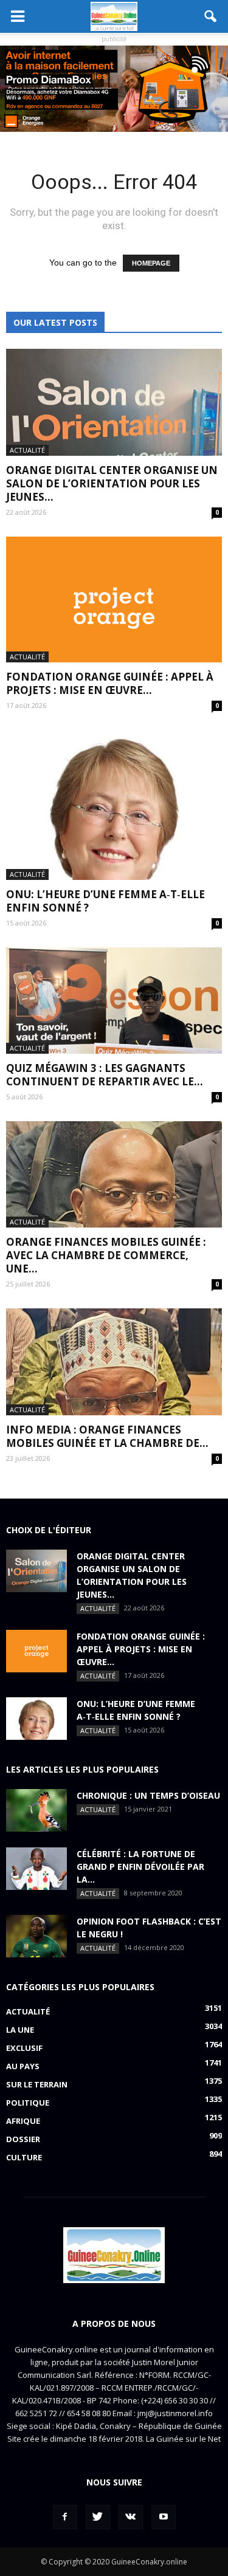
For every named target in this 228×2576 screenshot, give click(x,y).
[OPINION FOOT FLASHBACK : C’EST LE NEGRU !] (36, 1936)
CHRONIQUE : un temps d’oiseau (148, 1795)
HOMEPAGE (151, 263)
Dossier (23, 2139)
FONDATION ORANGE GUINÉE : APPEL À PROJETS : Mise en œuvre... (110, 683)
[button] (211, 16)
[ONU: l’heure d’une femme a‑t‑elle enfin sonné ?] (114, 805)
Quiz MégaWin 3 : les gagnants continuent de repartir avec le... (105, 1075)
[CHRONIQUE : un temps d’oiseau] (36, 1810)
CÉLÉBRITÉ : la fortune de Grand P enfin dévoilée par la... (140, 1867)
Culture (24, 2157)
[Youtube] (164, 2517)
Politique (28, 2103)
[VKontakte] (131, 2517)
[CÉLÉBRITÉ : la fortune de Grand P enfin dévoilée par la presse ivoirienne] (36, 1869)
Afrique (23, 2121)
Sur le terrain (37, 2084)
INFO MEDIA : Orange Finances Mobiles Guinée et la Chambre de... (107, 1436)
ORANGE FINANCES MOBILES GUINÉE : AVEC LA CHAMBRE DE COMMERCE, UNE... (106, 1255)
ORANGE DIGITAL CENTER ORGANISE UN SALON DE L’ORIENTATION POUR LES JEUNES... (112, 483)
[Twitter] (98, 2517)
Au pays (23, 2066)
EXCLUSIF (24, 2048)
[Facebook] (65, 2517)
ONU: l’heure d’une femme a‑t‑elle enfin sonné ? (105, 901)
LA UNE (20, 2030)
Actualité (27, 450)
